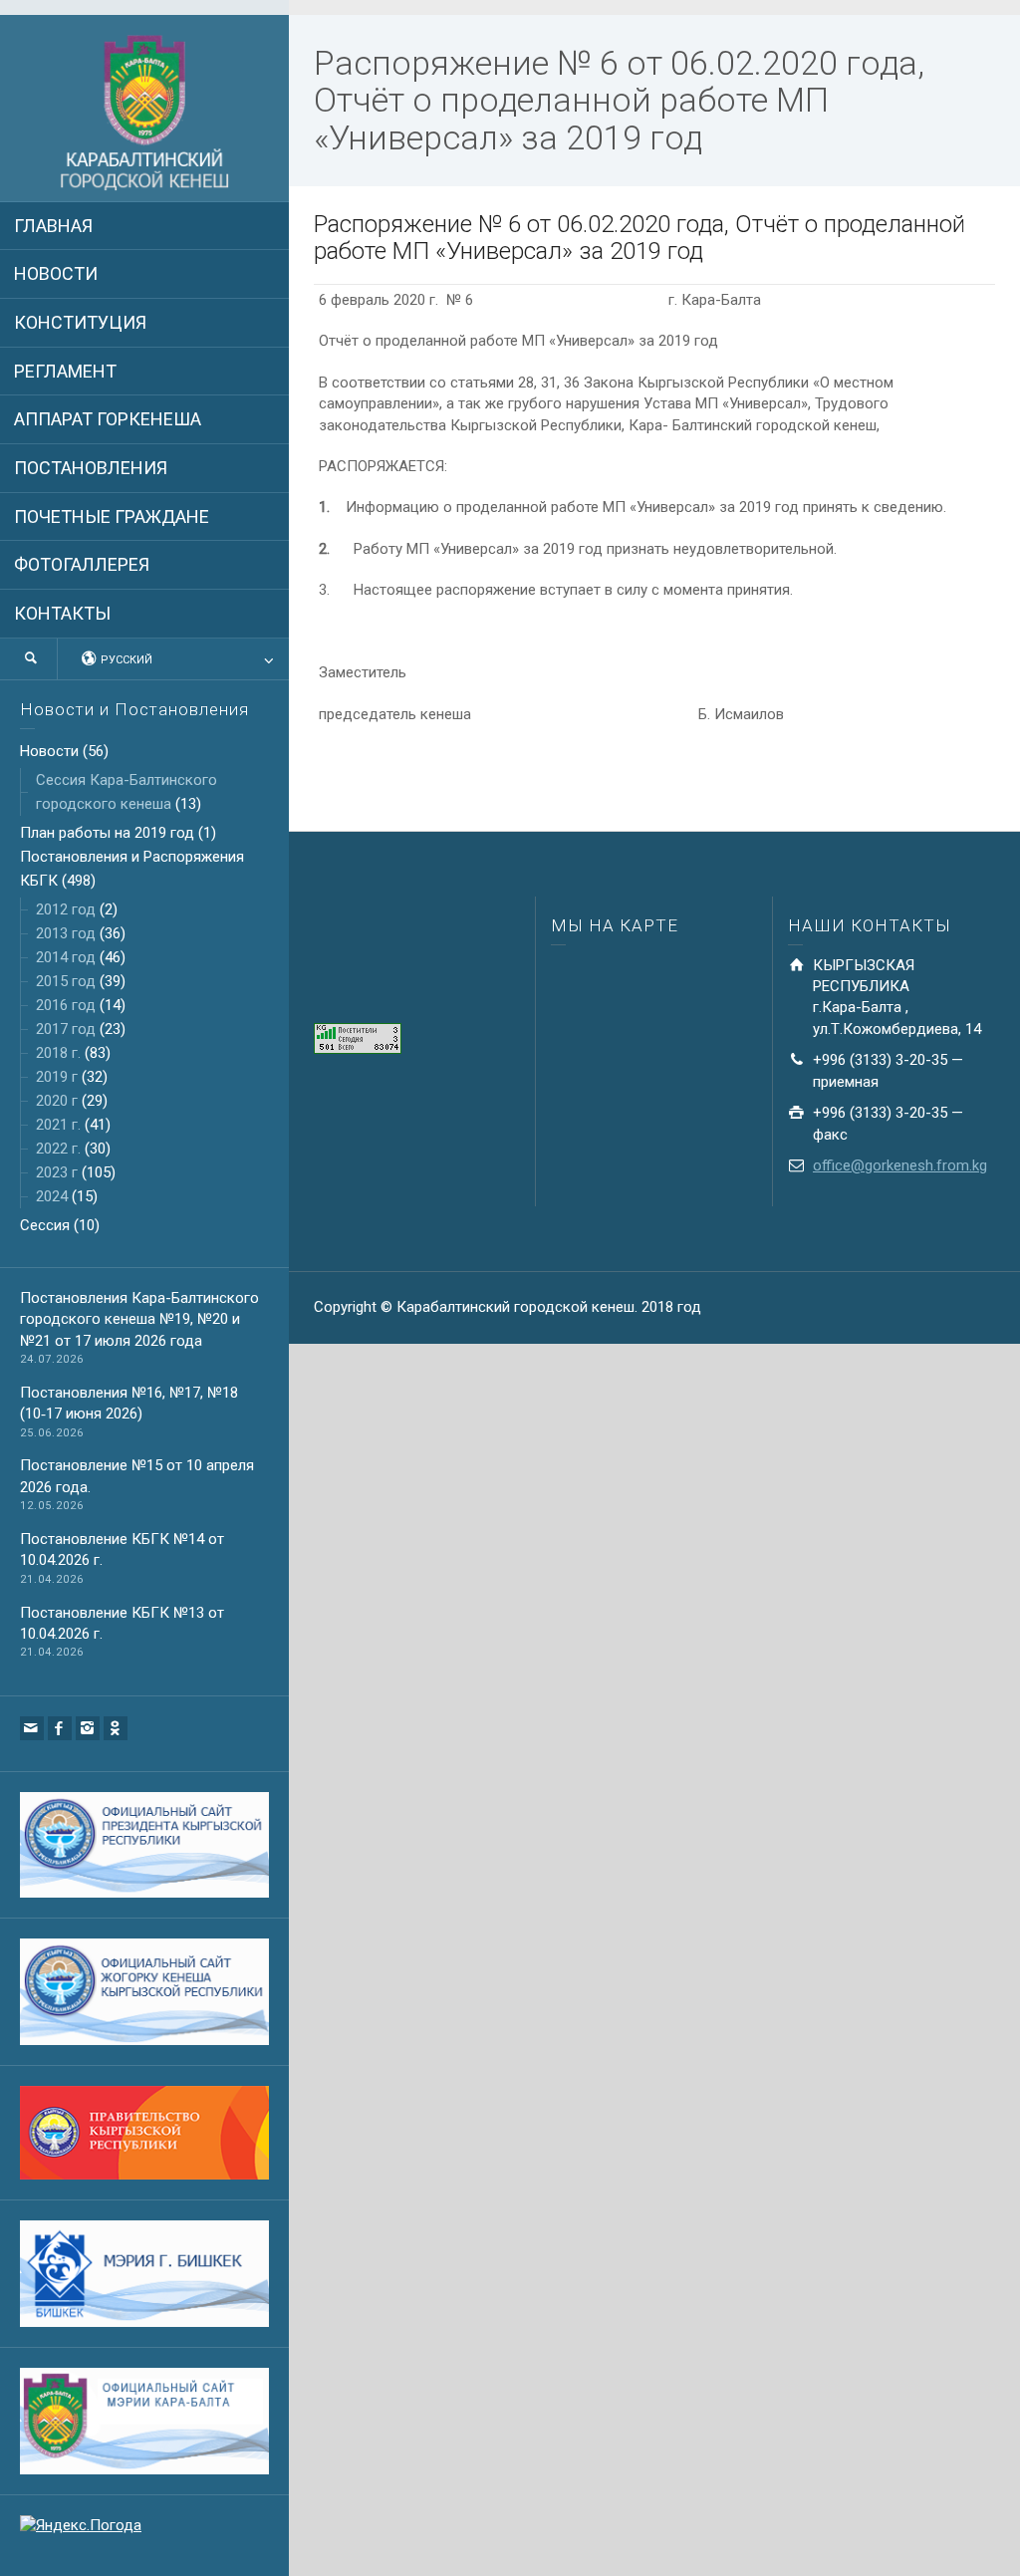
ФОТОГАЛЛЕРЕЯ (82, 564)
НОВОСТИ (56, 273)
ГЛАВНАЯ (53, 226)
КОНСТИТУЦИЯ (80, 322)
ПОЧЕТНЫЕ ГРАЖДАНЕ (112, 516)
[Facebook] (60, 1728)
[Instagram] (88, 1728)
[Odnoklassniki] (116, 1728)
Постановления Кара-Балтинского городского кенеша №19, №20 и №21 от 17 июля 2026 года (139, 1319)
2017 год (66, 1029)
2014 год (66, 957)
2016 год (66, 1005)
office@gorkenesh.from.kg (900, 1165)
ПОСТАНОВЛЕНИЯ (91, 468)
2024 (52, 1196)
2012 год (66, 909)
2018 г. (58, 1053)
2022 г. (58, 1149)
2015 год (66, 981)
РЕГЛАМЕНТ (65, 371)
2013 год (66, 933)
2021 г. (58, 1125)
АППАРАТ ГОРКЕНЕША (108, 419)
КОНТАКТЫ (62, 613)
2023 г (57, 1172)
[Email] (32, 1728)
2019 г (57, 1077)
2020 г (57, 1101)
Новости (49, 751)
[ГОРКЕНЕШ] (144, 114)
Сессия (45, 1225)
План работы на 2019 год (107, 833)
